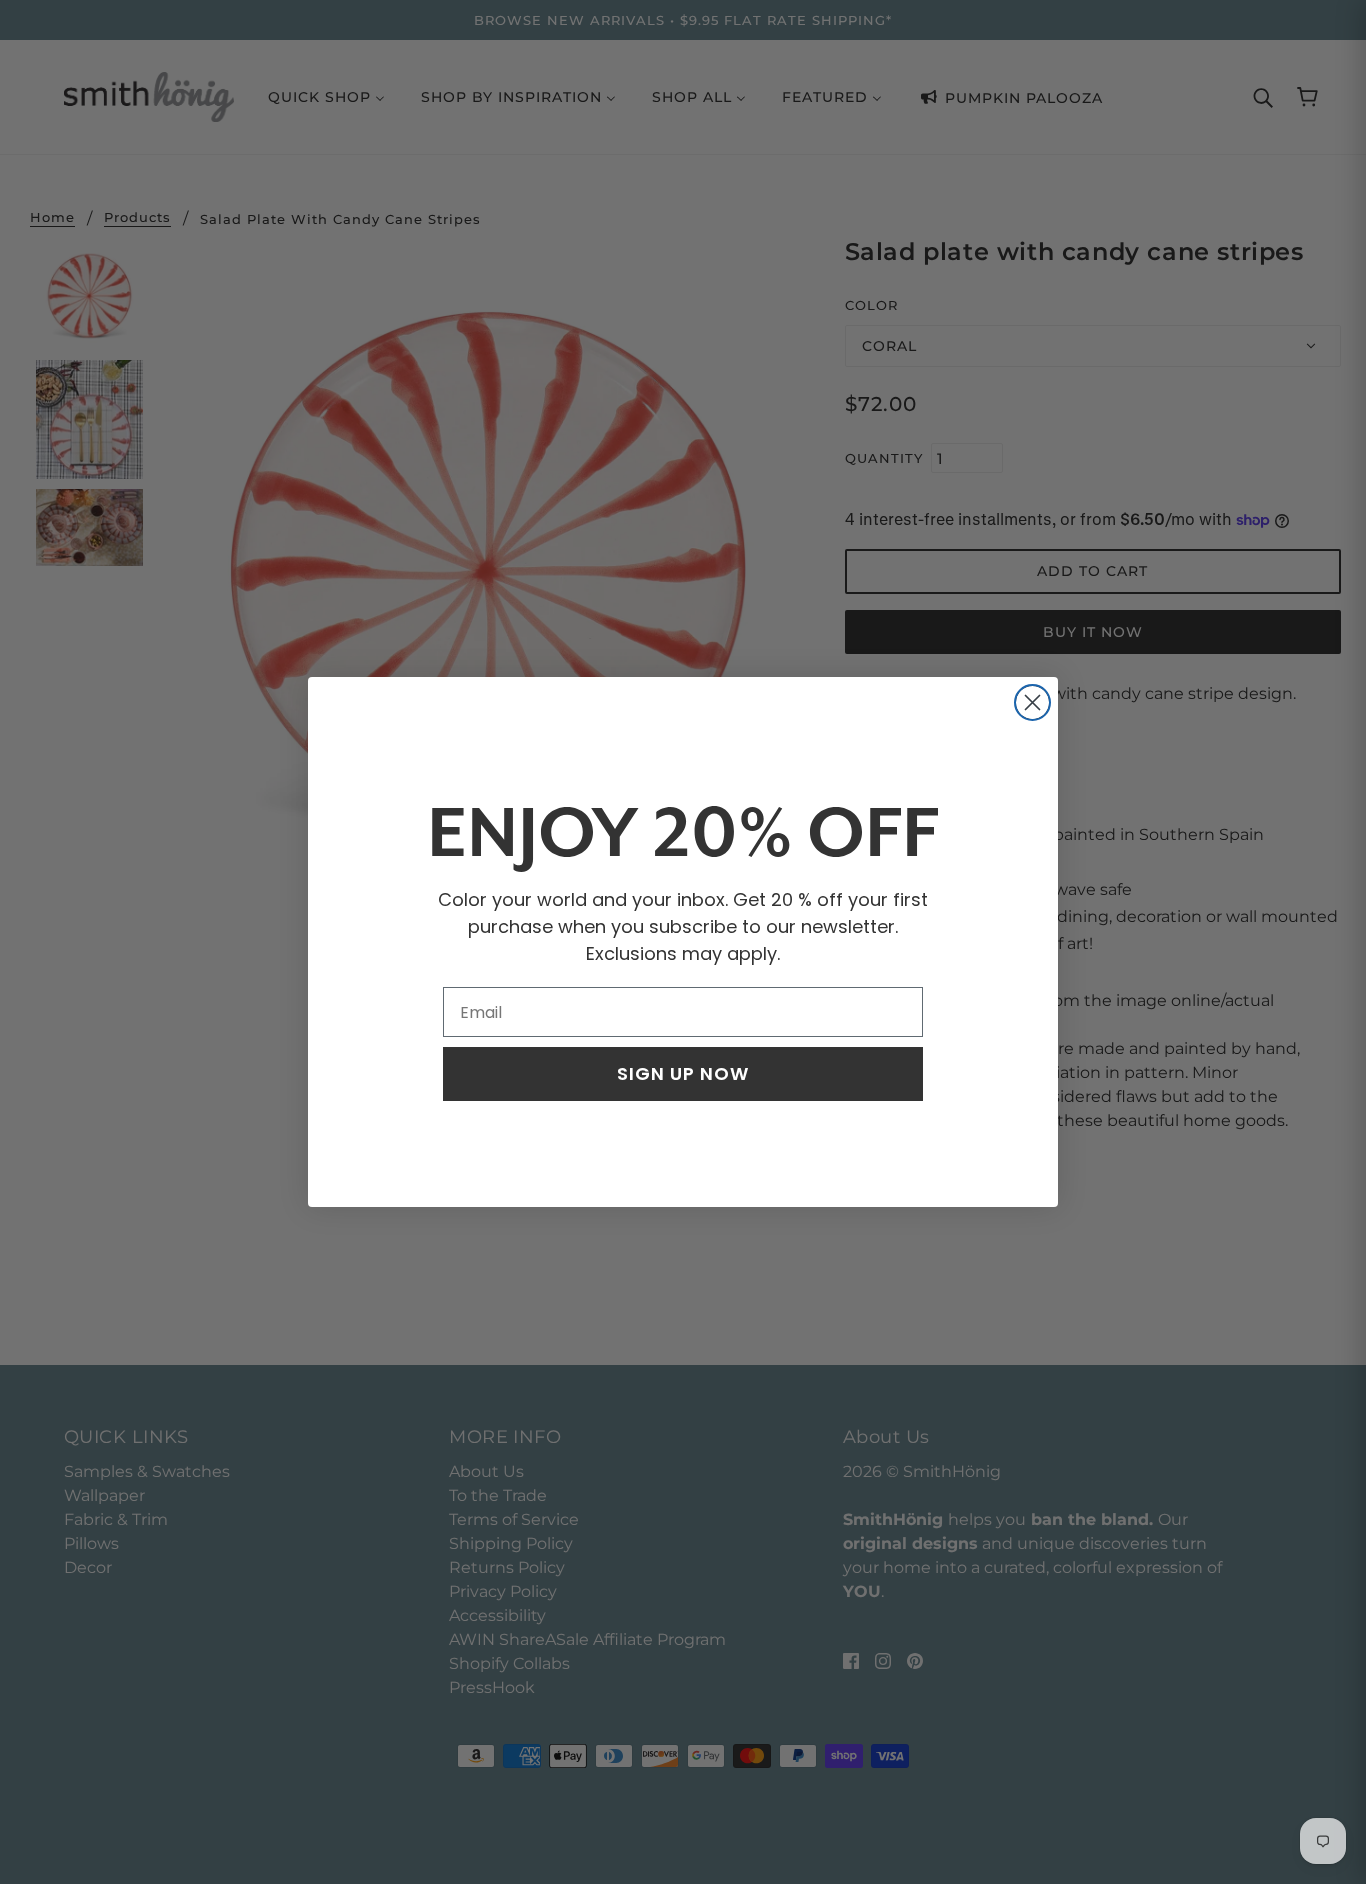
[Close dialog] (1032, 702)
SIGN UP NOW (683, 1073)
